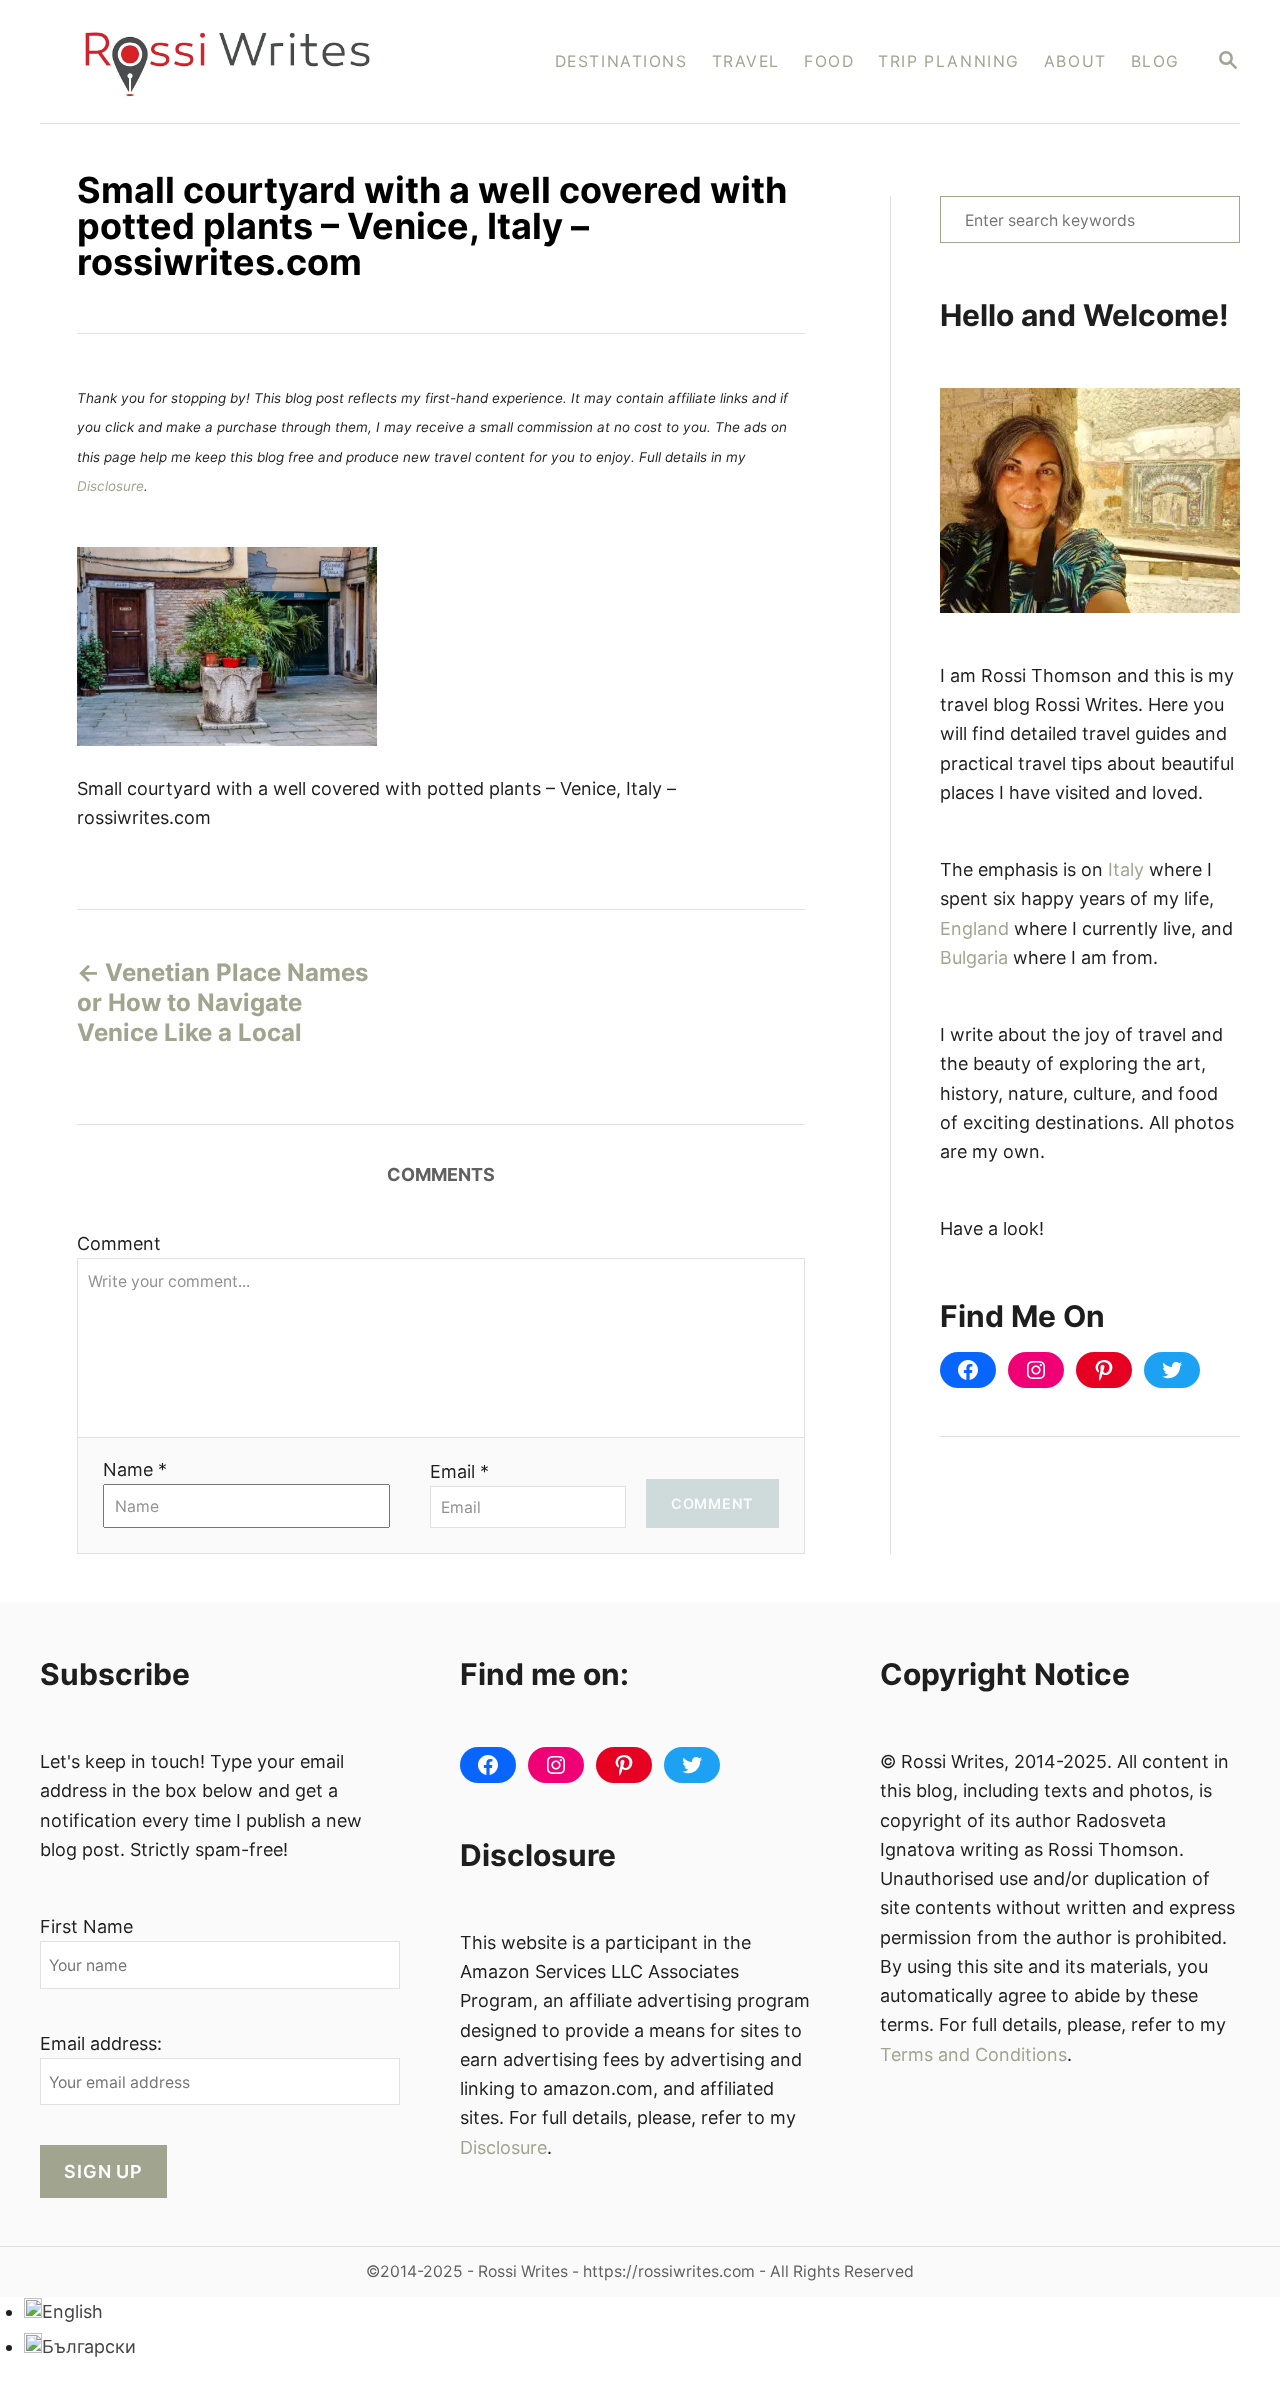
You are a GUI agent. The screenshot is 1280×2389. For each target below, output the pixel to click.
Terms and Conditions (973, 2054)
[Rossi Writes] (240, 61)
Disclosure (110, 486)
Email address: (101, 2043)
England (974, 928)
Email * (459, 1471)
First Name (86, 1926)
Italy (1126, 869)
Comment (119, 1243)
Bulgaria (974, 957)
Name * (135, 1469)
